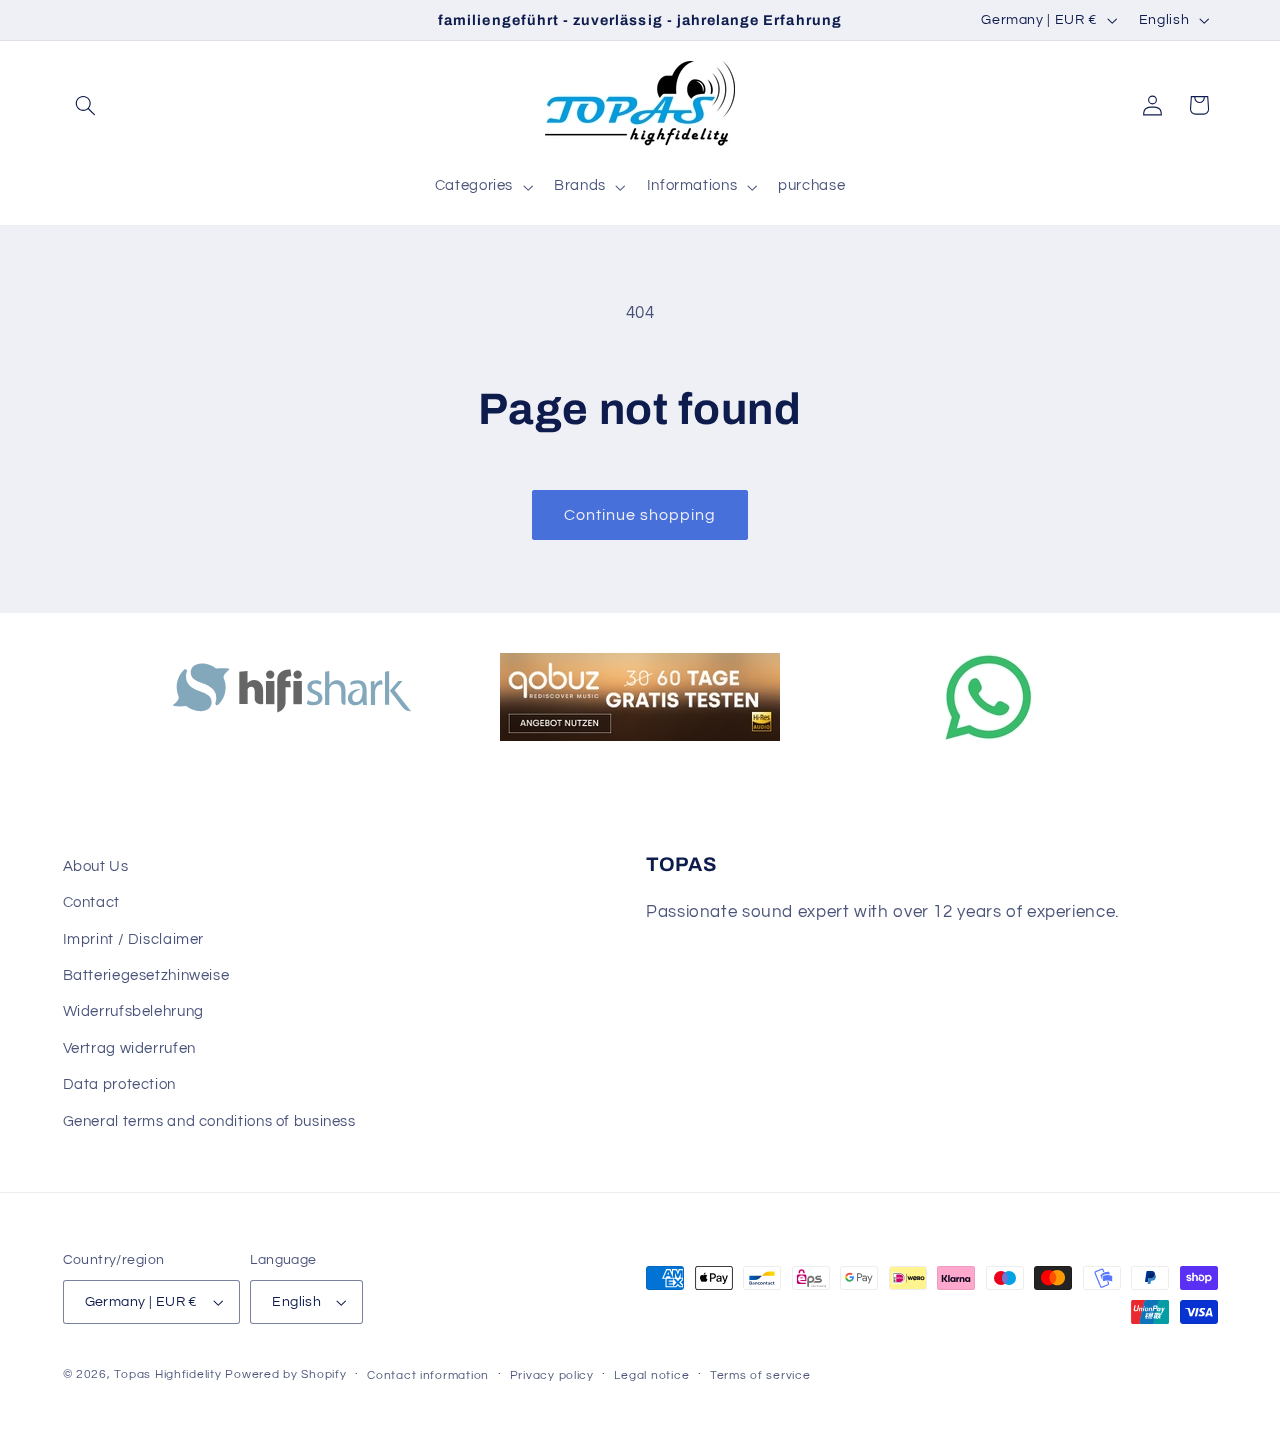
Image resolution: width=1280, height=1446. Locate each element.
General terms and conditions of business (209, 1121)
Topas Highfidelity (167, 1374)
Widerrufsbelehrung (133, 1011)
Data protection (119, 1084)
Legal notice (651, 1375)
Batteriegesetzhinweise (146, 975)
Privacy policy (552, 1375)
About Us (96, 866)
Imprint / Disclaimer (134, 939)
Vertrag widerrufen (129, 1048)
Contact (91, 902)
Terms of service (760, 1375)
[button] (86, 105)
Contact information (428, 1375)
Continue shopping (640, 515)
